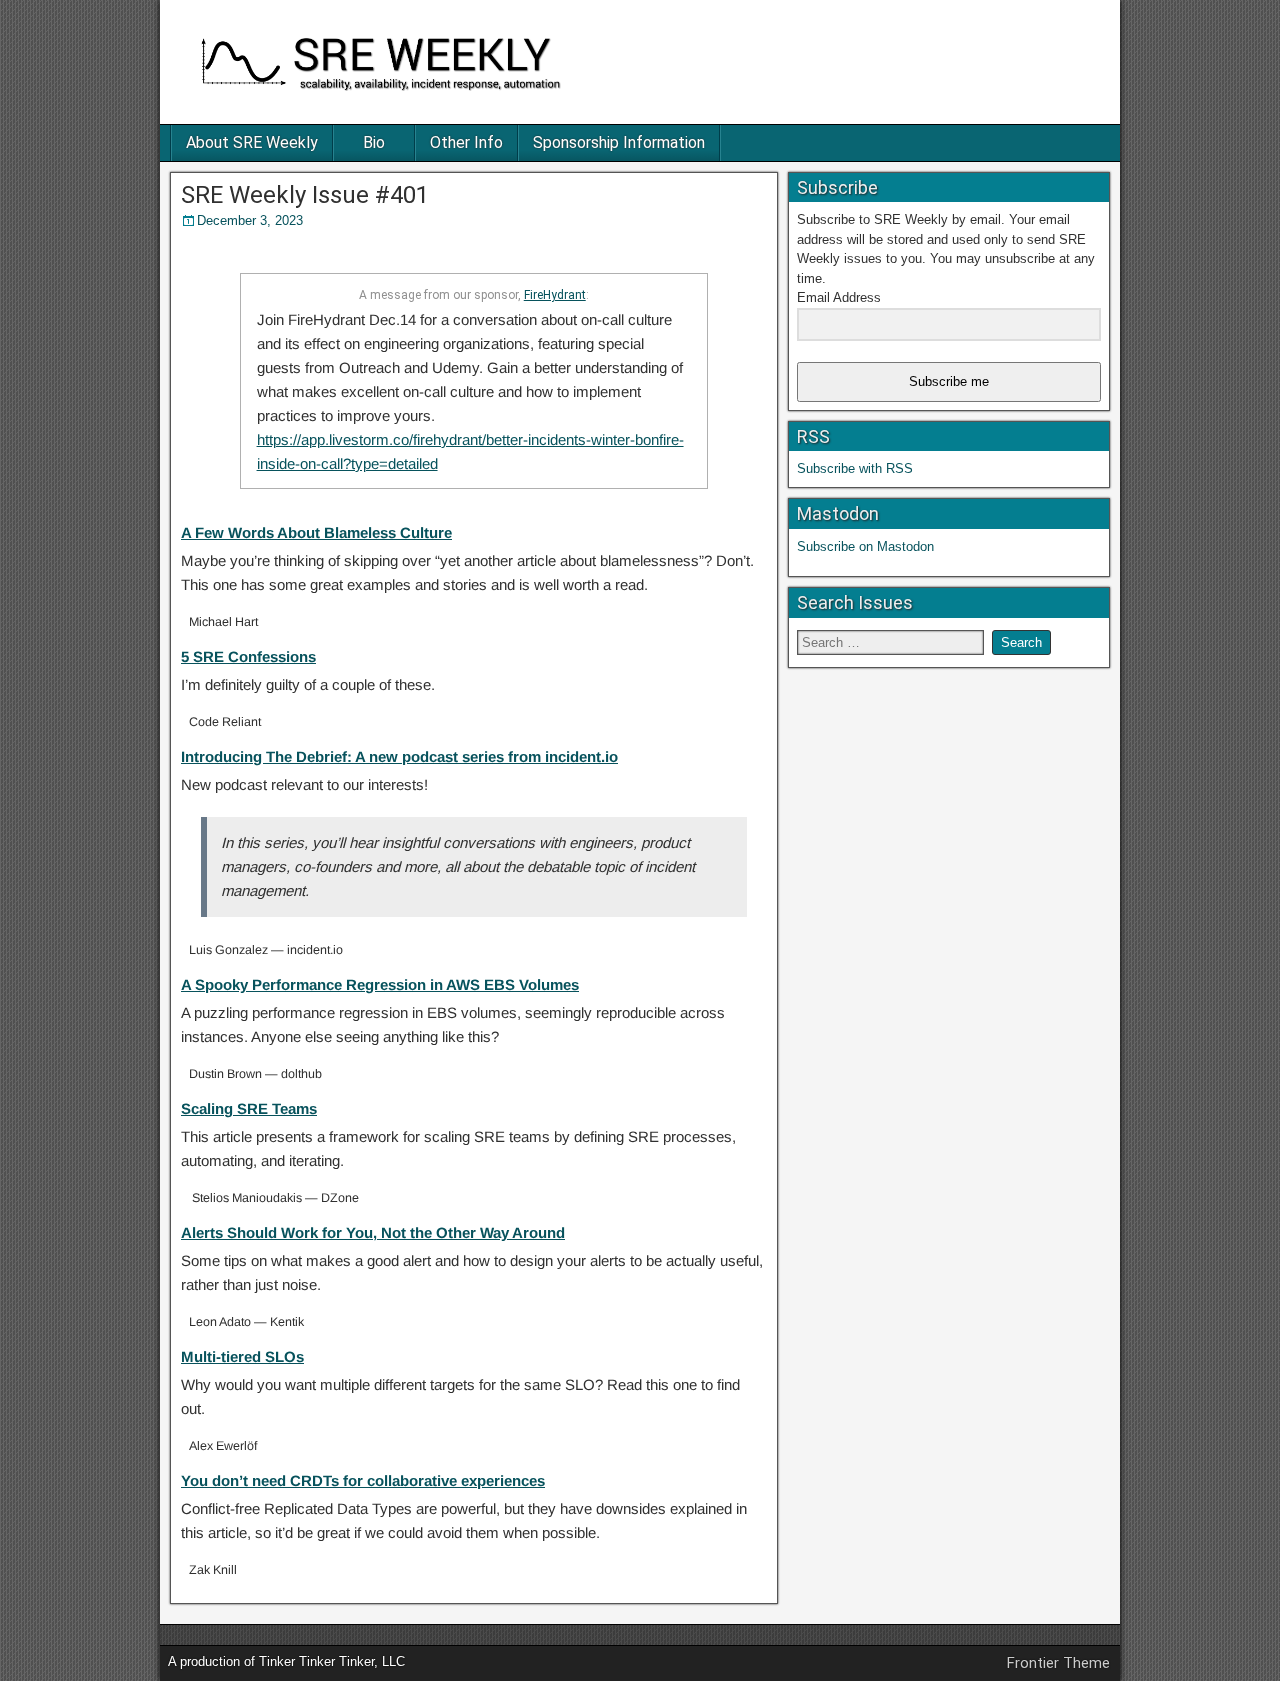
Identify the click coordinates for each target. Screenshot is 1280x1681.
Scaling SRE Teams (249, 1108)
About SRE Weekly (252, 142)
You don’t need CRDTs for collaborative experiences (363, 1480)
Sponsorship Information (619, 142)
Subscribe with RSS (855, 468)
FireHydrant (555, 295)
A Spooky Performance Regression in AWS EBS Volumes (380, 984)
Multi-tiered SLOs (242, 1356)
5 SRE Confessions (248, 656)
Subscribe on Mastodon (865, 546)
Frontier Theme (1058, 1663)
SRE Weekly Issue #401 (305, 195)
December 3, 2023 (250, 220)
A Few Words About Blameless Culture (316, 532)
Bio (374, 142)
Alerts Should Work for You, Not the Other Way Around (373, 1232)
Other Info (466, 142)
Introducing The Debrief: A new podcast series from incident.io (399, 756)
